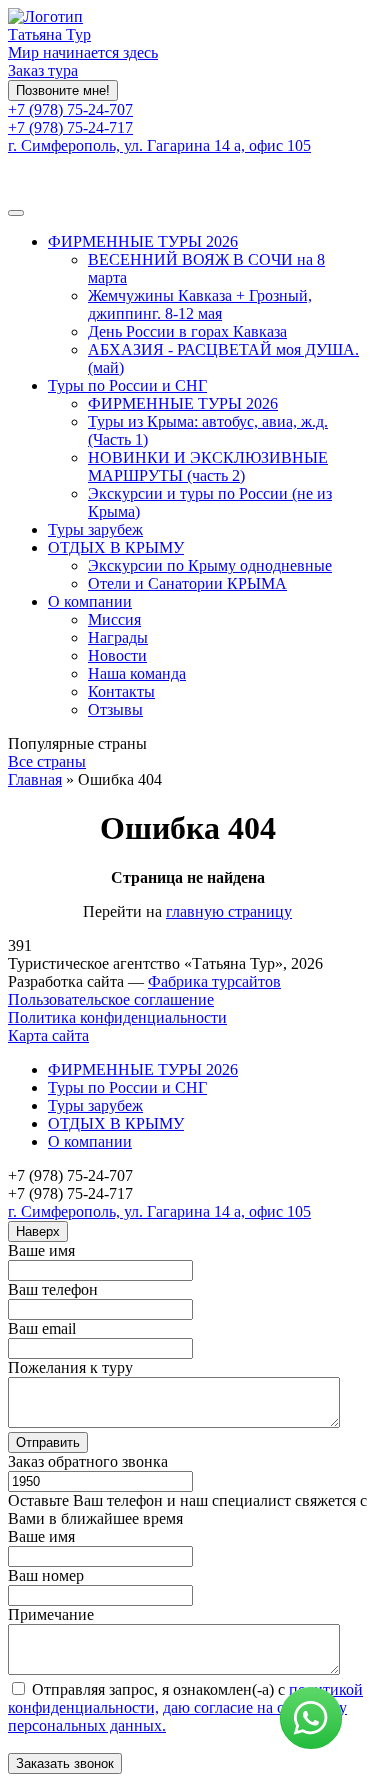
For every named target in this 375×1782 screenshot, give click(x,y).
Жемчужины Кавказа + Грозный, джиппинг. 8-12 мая (200, 304)
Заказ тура (43, 70)
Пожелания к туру (70, 1367)
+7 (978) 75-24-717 (70, 127)
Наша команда (137, 673)
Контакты (121, 691)
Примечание (51, 1614)
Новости (117, 655)
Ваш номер (46, 1575)
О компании (90, 601)
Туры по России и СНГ (127, 385)
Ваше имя (41, 1250)
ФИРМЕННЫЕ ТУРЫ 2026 (143, 241)
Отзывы (115, 709)
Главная (35, 779)
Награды (118, 637)
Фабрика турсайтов (214, 981)
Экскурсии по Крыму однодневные (210, 565)
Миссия (114, 619)
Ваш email (42, 1328)
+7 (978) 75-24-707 (70, 109)
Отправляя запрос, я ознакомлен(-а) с (185, 1707)
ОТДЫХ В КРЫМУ (116, 547)
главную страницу (229, 911)
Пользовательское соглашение (111, 999)
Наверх (38, 1231)
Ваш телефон (53, 1289)
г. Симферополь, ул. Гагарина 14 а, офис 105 (159, 145)
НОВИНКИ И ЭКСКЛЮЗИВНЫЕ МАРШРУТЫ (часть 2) (208, 466)
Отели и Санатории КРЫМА (187, 583)
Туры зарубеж (95, 529)
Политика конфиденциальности (117, 1017)
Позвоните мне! (63, 90)
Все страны (47, 761)
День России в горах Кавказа (187, 331)
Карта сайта (48, 1035)
